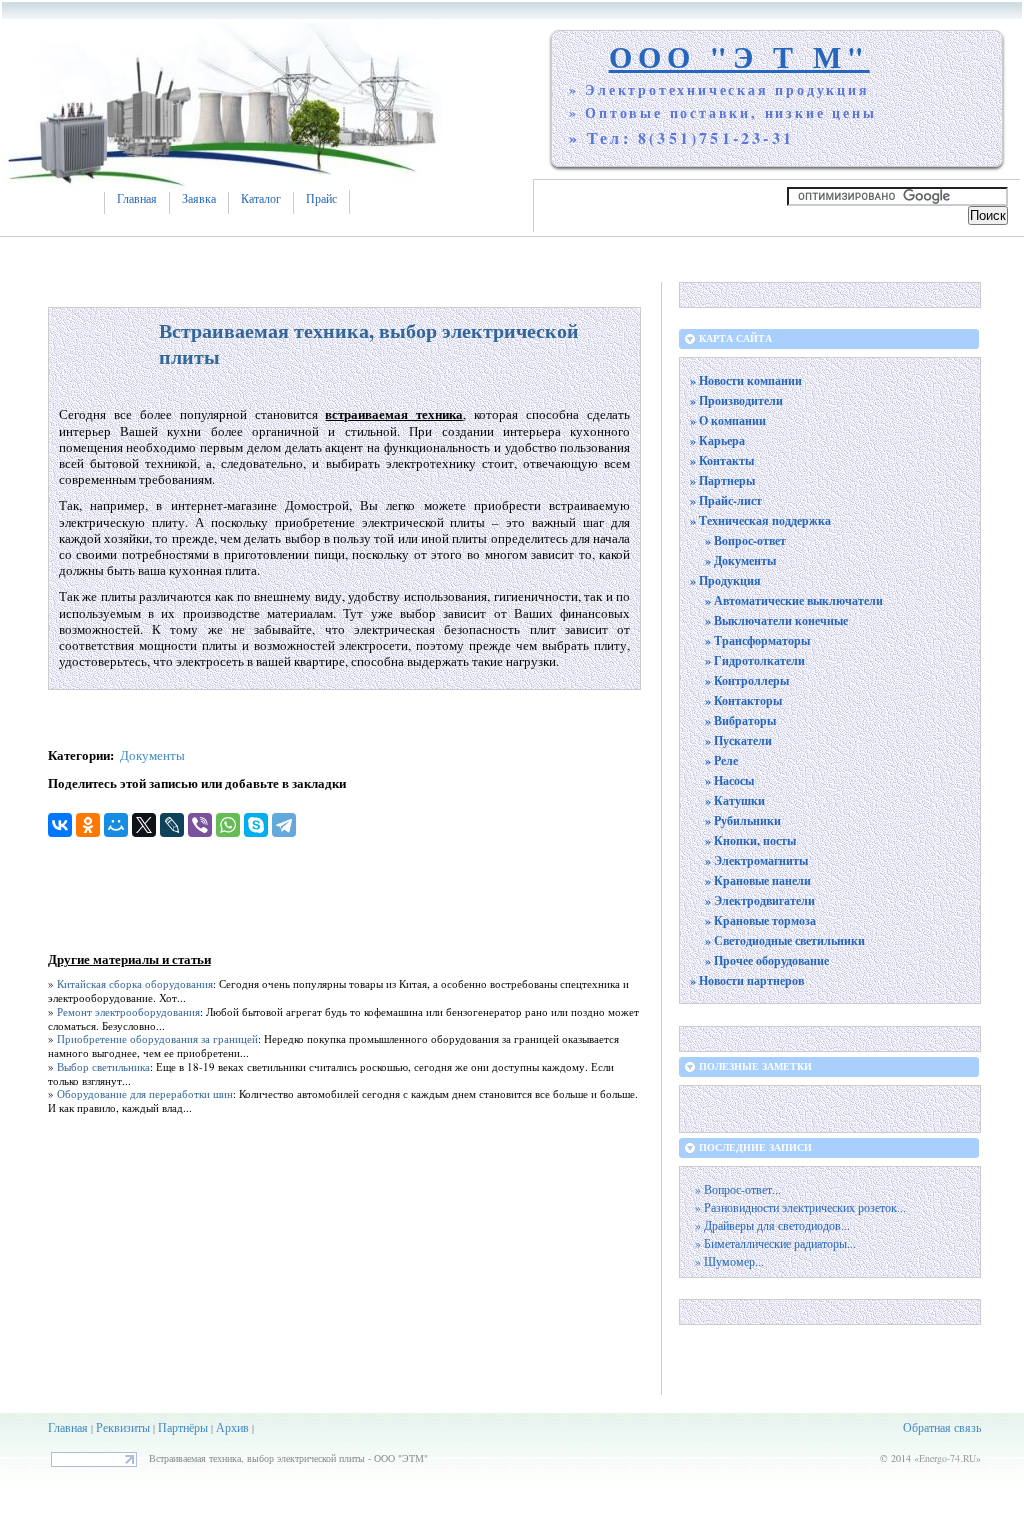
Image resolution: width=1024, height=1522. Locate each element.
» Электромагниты (756, 860)
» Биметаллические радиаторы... (775, 1243)
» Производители (736, 400)
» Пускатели (738, 740)
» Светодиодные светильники (785, 940)
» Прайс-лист (726, 500)
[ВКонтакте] (60, 825)
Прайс (321, 199)
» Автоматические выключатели (794, 600)
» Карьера (717, 440)
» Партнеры (722, 480)
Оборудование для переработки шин (145, 1093)
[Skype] (256, 825)
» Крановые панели (758, 880)
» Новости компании (746, 380)
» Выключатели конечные (776, 620)
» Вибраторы (740, 720)
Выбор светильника (103, 1066)
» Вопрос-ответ (745, 540)
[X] (144, 825)
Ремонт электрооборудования (128, 1011)
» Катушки (735, 800)
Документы (152, 755)
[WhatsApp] (228, 825)
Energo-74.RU (947, 1458)
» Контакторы (743, 700)
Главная (137, 199)
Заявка (199, 199)
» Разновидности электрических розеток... (800, 1207)
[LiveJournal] (172, 825)
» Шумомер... (729, 1261)
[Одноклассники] (88, 825)
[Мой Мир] (116, 825)
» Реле (721, 760)
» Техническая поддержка (760, 520)
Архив (232, 1427)
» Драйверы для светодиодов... (772, 1225)
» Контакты (722, 460)
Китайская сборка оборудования (135, 983)
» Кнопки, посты (750, 840)
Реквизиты (123, 1427)
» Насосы (729, 780)
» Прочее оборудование (767, 960)
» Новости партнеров (747, 980)
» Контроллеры (747, 680)
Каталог (261, 199)
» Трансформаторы (757, 640)
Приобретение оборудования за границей (157, 1038)
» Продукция (725, 580)
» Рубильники (743, 820)
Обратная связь (942, 1427)
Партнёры (183, 1427)
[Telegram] (284, 825)
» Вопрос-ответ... (738, 1189)
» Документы (740, 560)
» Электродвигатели (760, 900)
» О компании (728, 420)
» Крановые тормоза (760, 920)
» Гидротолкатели (755, 660)
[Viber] (200, 825)
